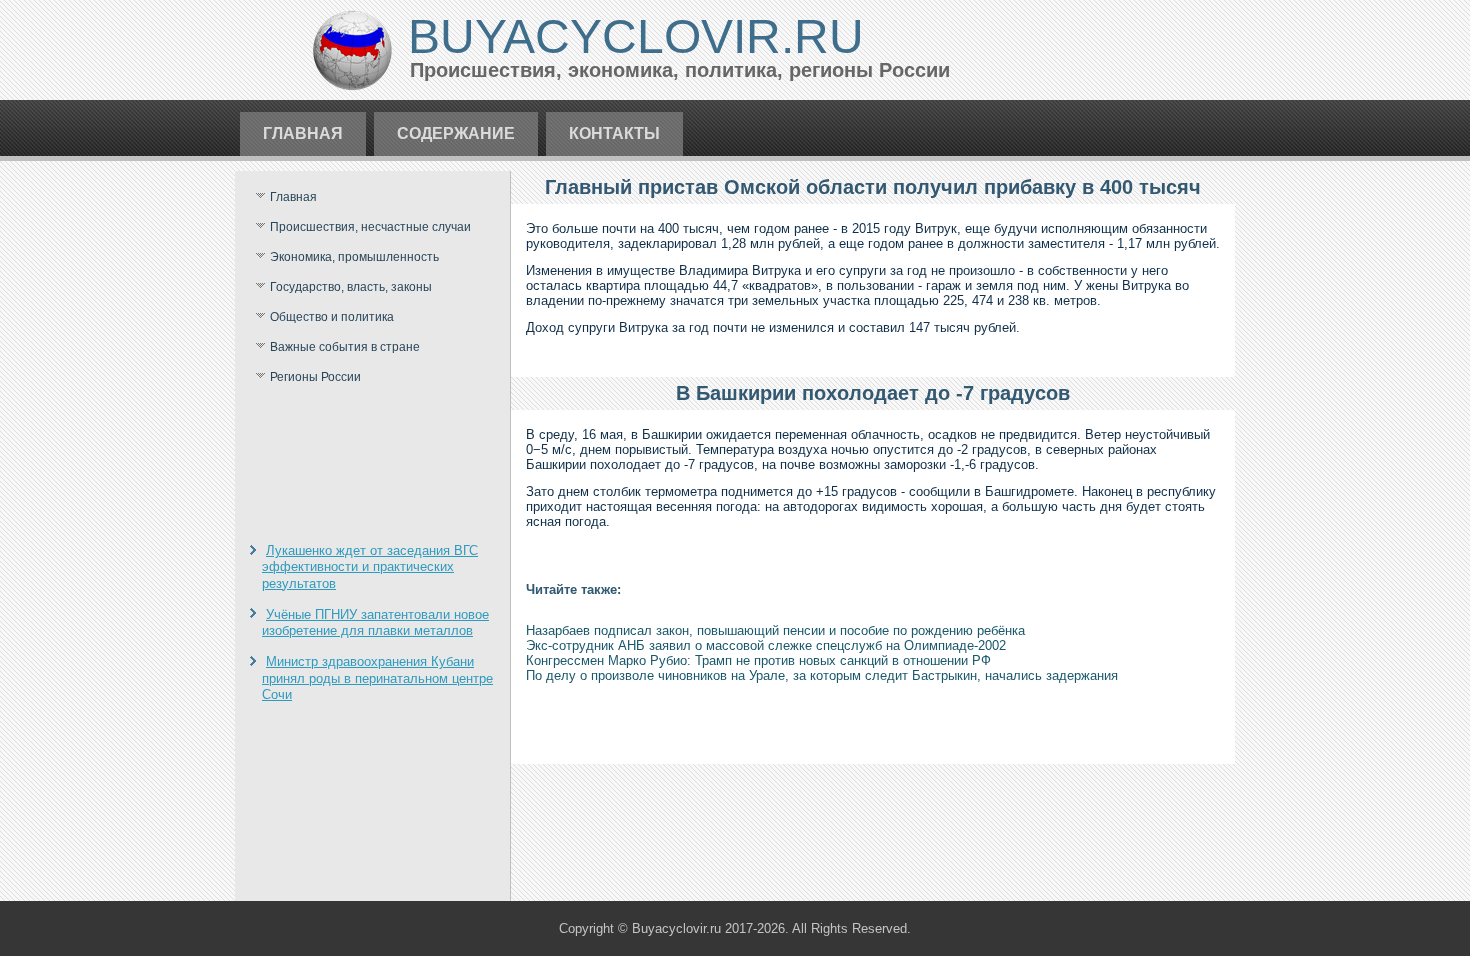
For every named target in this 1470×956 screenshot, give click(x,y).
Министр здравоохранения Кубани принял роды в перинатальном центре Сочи (377, 678)
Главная (303, 133)
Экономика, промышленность (354, 257)
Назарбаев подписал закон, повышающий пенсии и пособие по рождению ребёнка (775, 630)
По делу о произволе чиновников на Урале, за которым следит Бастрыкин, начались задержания (822, 675)
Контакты (614, 133)
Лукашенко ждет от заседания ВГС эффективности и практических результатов (370, 567)
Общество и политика (332, 317)
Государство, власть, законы (351, 287)
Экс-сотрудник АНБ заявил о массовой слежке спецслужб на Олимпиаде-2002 (766, 645)
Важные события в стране (345, 347)
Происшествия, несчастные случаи (370, 227)
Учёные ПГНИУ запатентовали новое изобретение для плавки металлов (375, 622)
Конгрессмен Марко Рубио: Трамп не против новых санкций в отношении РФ (758, 660)
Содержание (456, 133)
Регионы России (315, 377)
